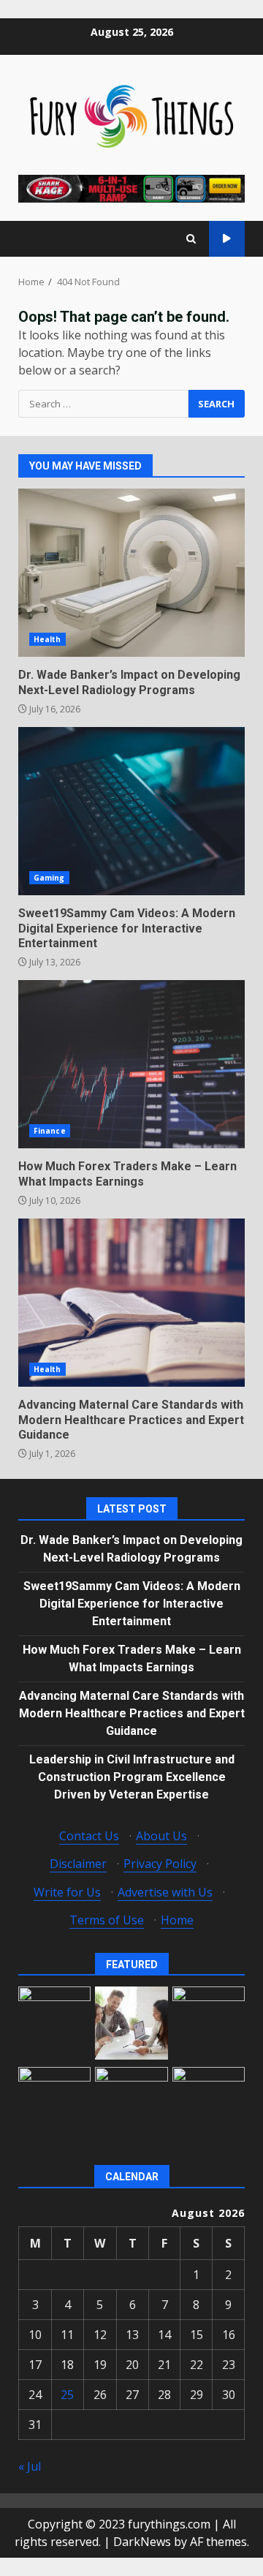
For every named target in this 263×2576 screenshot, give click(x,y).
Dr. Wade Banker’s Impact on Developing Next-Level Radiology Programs (131, 573)
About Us (161, 1836)
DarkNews (142, 2542)
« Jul (30, 2466)
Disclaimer (78, 1864)
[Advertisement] (131, 187)
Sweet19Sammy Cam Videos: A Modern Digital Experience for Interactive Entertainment (131, 811)
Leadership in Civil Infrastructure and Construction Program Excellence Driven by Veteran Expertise (132, 1777)
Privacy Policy (160, 1864)
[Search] (191, 239)
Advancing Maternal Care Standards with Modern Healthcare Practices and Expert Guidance (131, 1303)
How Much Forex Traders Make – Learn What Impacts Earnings (131, 1064)
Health (47, 639)
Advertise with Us (165, 1892)
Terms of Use (107, 1920)
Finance (50, 1131)
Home (177, 1920)
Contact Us (89, 1836)
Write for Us (67, 1892)
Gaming (49, 878)
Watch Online (227, 239)
